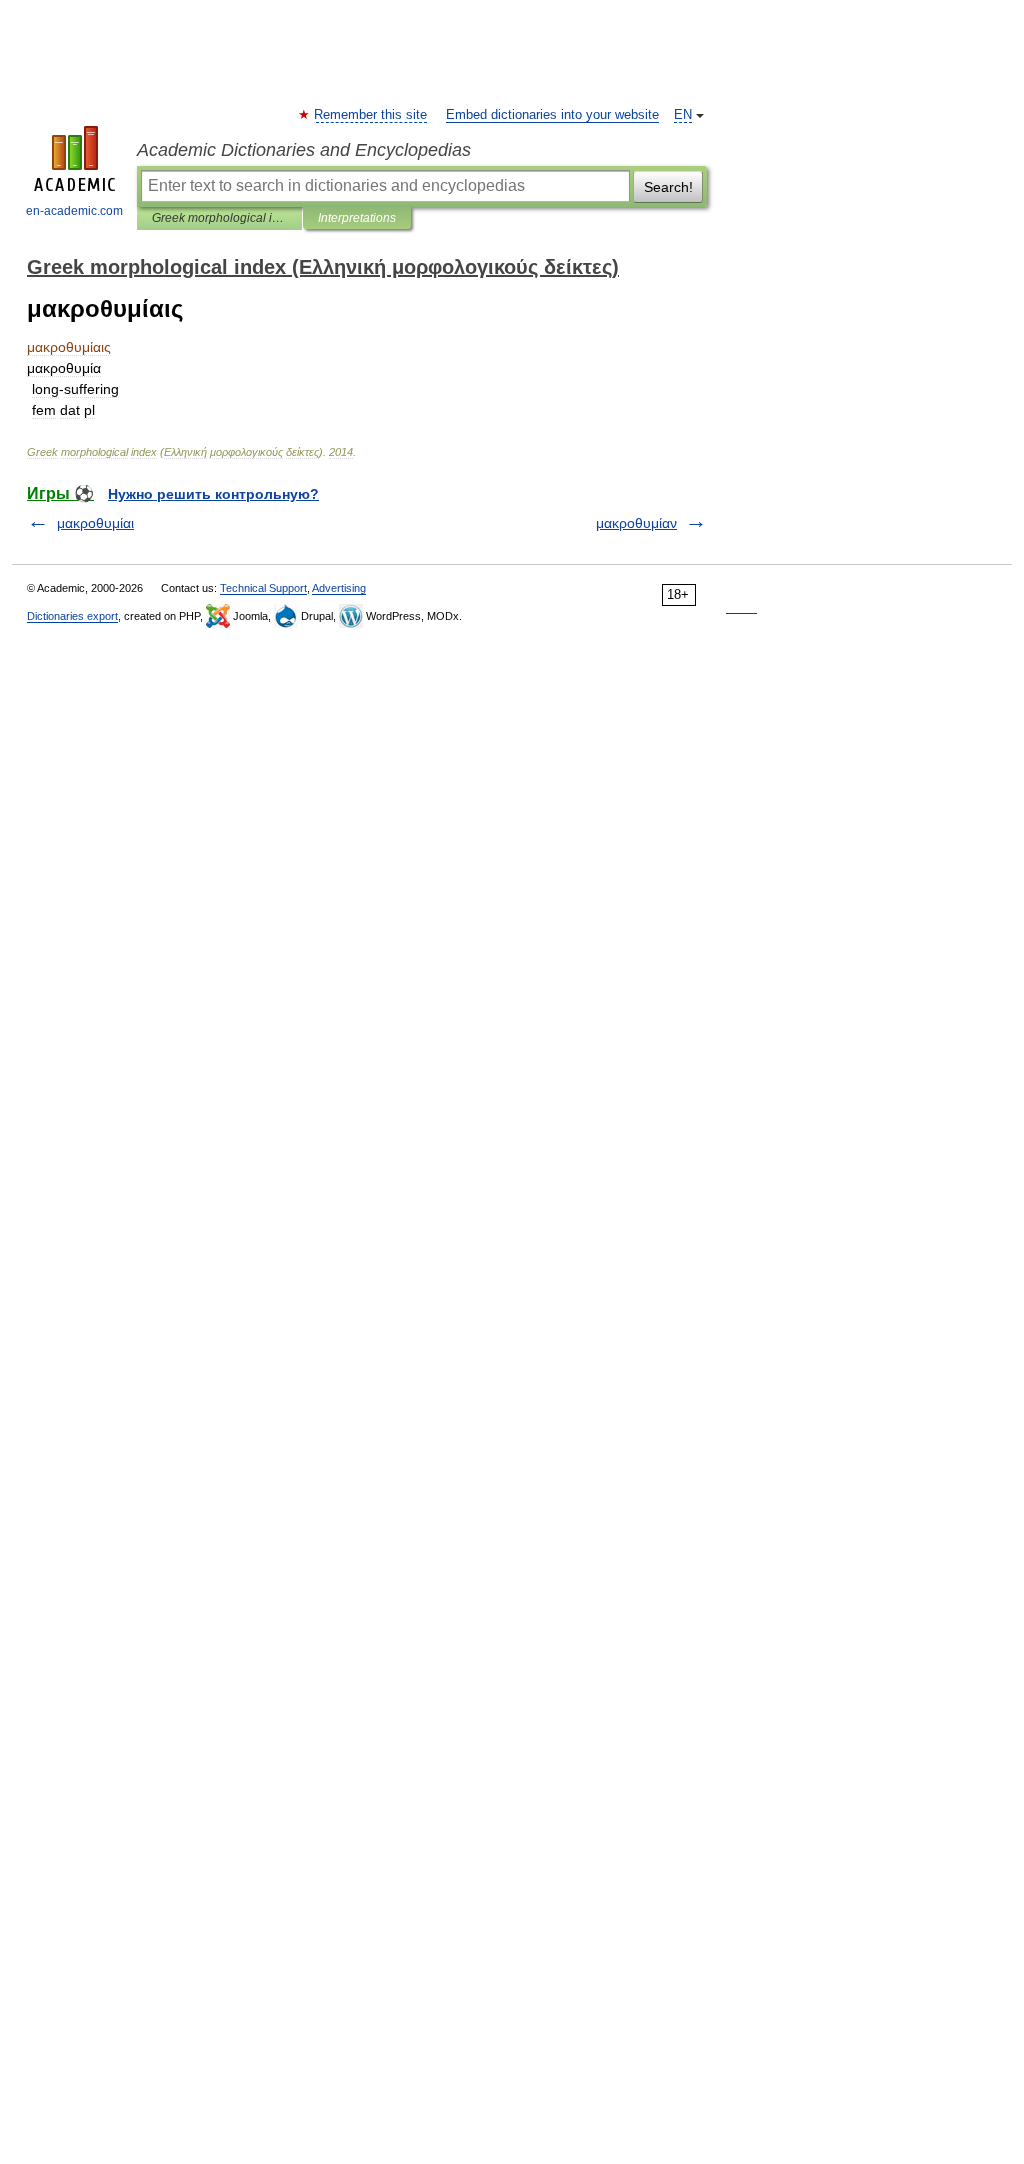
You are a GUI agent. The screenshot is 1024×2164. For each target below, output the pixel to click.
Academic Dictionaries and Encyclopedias (304, 150)
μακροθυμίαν (636, 523)
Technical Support (263, 588)
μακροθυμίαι (95, 523)
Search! (668, 187)
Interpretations (357, 218)
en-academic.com (74, 211)
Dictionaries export (72, 616)
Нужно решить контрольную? (213, 494)
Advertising (339, 588)
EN (683, 115)
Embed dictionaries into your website (552, 115)
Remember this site (371, 115)
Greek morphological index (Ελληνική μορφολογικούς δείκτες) (219, 218)
